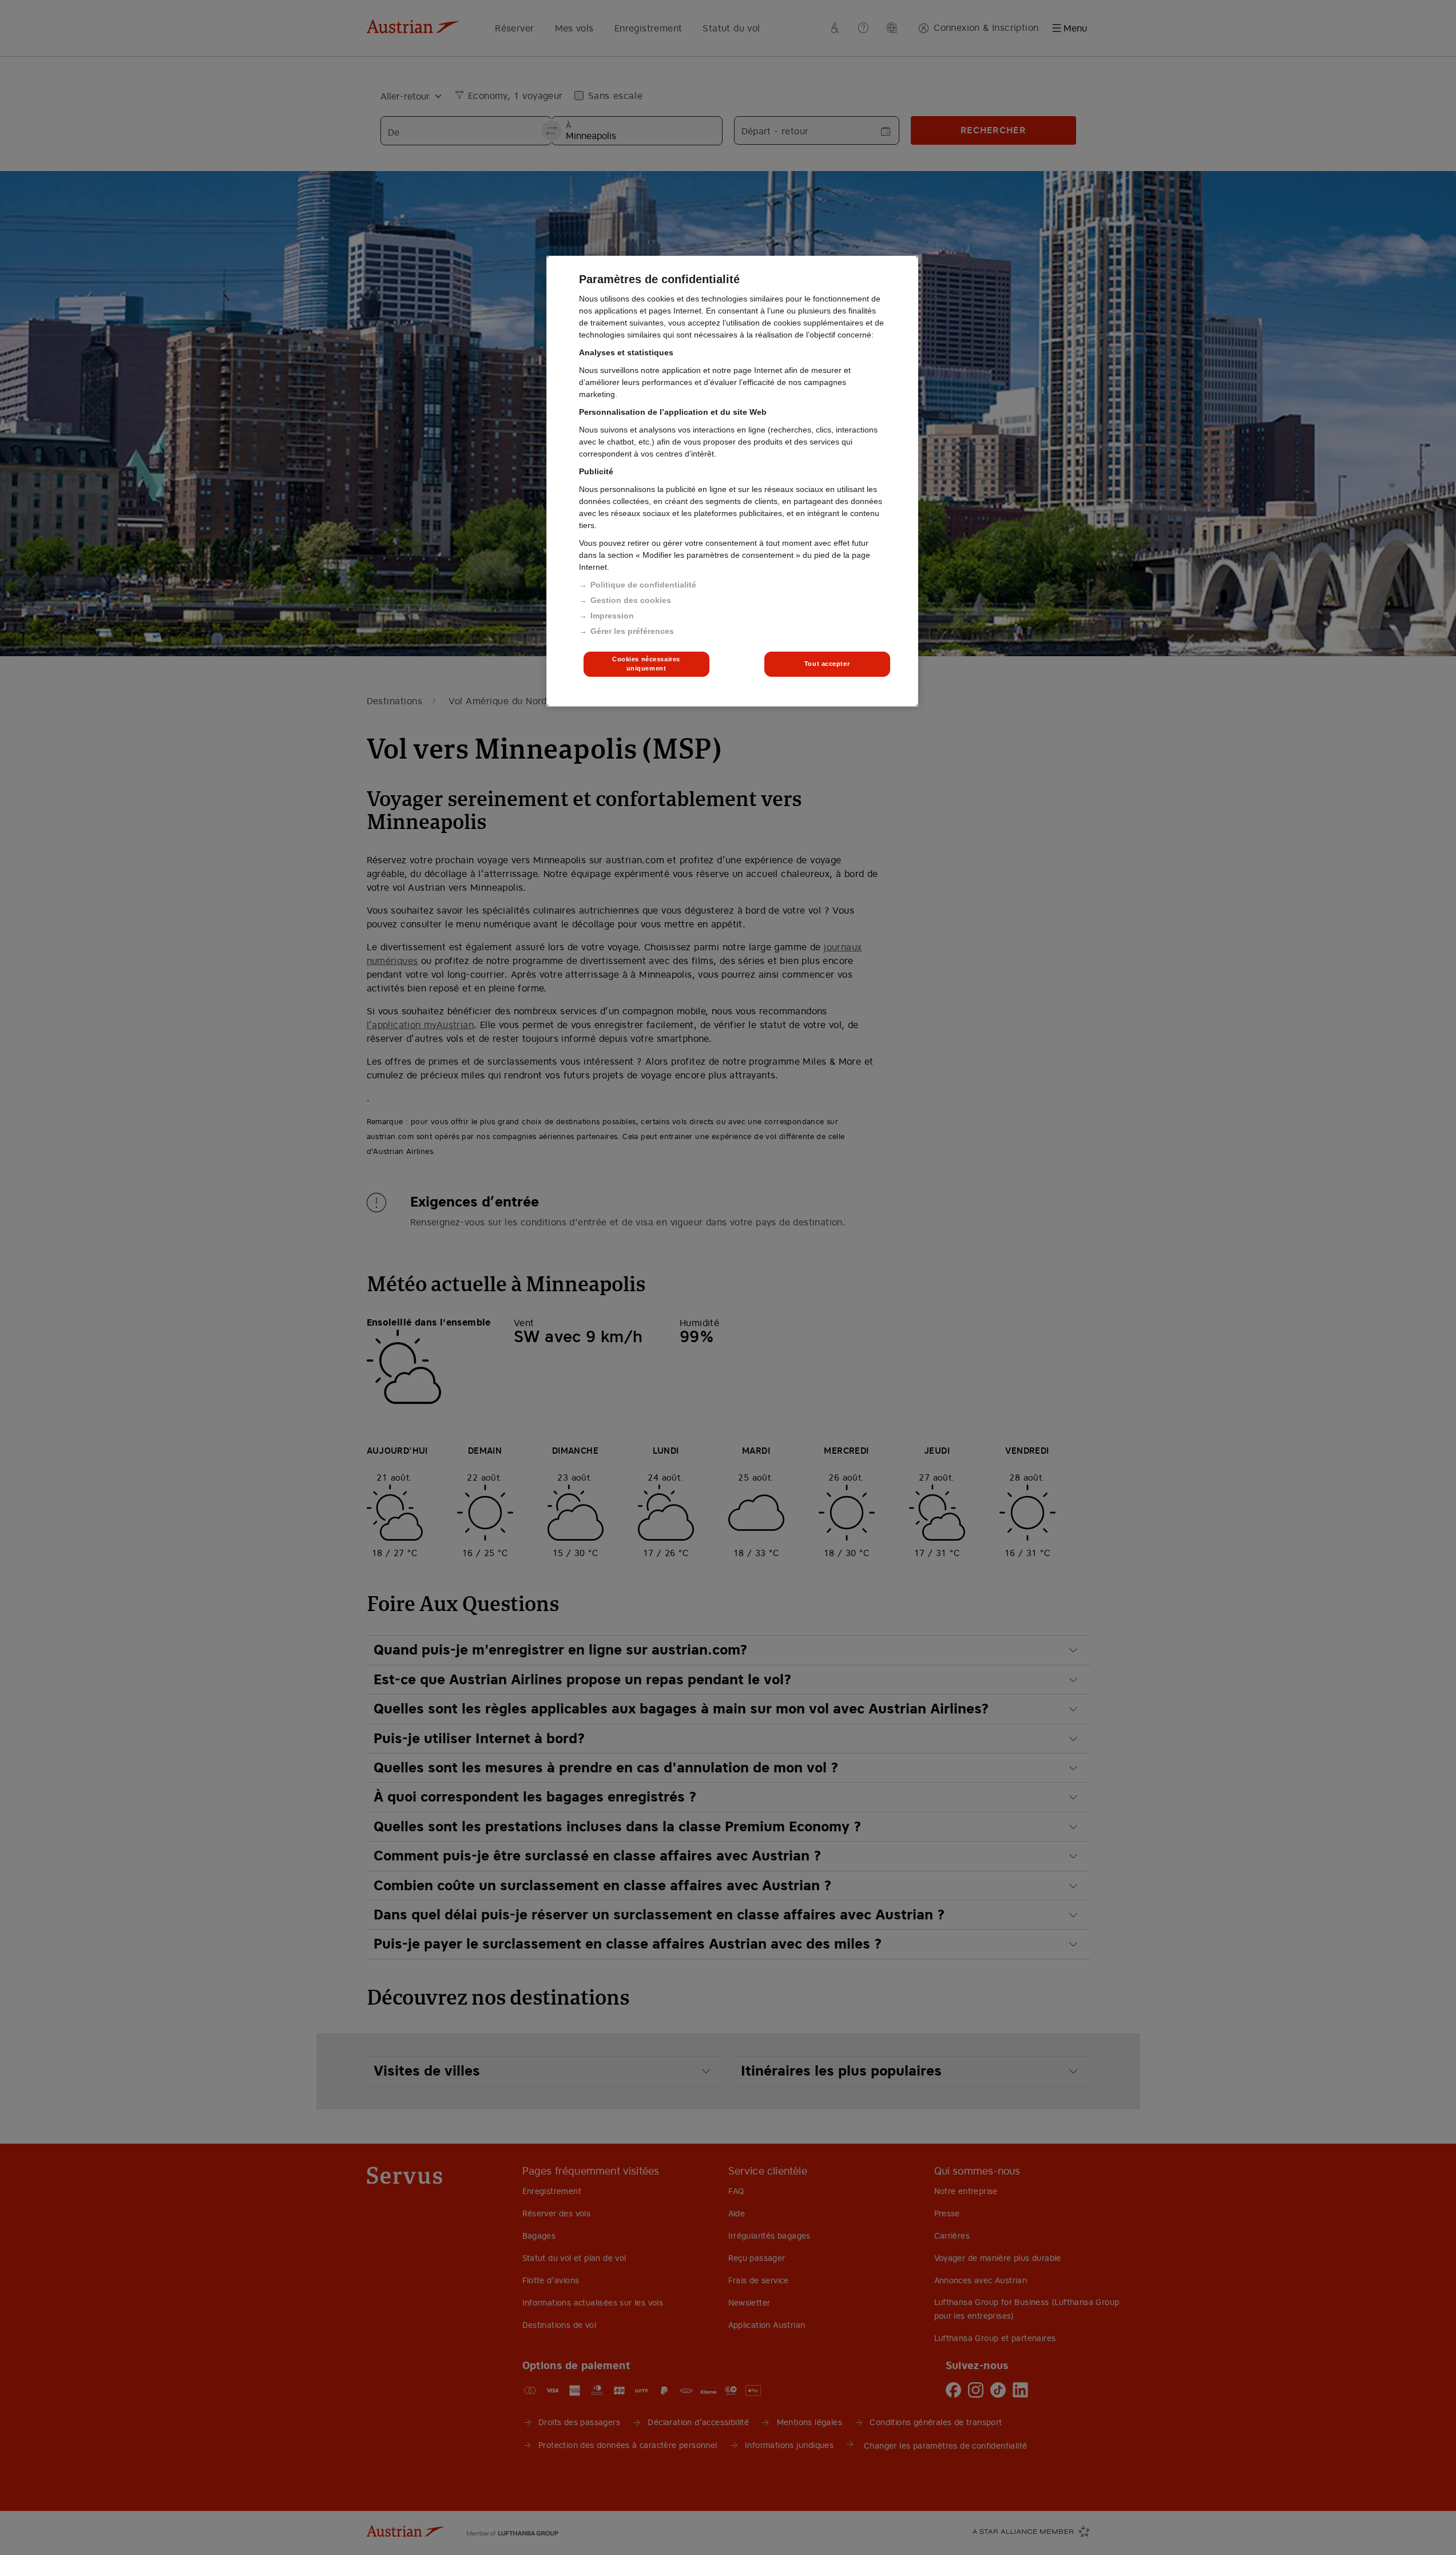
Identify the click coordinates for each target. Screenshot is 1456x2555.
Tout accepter (827, 664)
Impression (612, 616)
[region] (732, 481)
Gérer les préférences (632, 631)
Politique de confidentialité (643, 585)
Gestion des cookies (631, 600)
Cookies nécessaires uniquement (646, 664)
